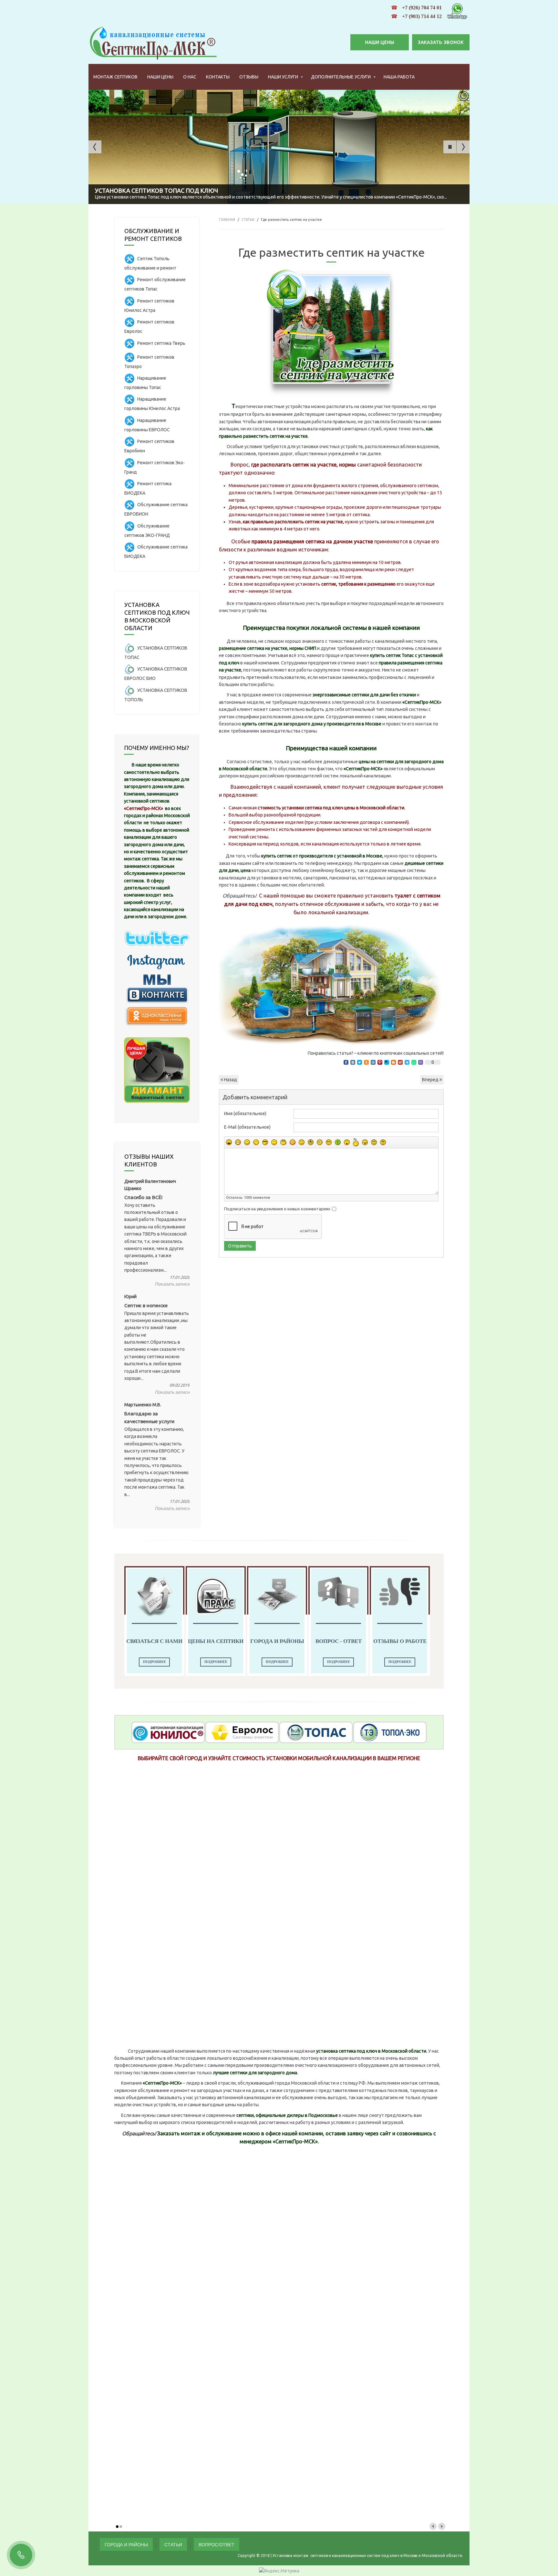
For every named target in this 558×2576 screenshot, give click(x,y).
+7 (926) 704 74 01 (422, 8)
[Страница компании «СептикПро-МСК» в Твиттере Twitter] (157, 937)
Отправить (240, 1246)
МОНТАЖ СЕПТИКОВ (115, 77)
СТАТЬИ (248, 220)
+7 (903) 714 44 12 (422, 16)
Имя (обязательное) (245, 1114)
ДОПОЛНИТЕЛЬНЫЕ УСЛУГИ (341, 77)
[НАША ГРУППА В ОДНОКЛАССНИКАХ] (157, 1016)
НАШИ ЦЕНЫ (380, 42)
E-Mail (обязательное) (247, 1127)
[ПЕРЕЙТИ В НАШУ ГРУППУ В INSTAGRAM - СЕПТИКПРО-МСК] (157, 962)
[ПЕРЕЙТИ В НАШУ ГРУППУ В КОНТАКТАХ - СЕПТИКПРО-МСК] (157, 988)
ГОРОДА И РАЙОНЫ (126, 2544)
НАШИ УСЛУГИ (283, 77)
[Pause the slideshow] (450, 147)
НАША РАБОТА (399, 77)
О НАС (190, 77)
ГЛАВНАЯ (227, 220)
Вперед (431, 1080)
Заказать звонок (441, 42)
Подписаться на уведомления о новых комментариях (277, 1209)
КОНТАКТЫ (218, 77)
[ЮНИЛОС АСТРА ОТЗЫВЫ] (168, 1732)
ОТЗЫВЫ (249, 77)
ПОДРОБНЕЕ (155, 1662)
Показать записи (172, 1284)
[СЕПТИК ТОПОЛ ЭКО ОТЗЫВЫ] (390, 1732)
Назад (230, 1080)
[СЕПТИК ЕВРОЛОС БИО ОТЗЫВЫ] (242, 1732)
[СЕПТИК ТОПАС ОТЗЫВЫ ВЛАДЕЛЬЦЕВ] (316, 1732)
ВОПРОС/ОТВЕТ (217, 2544)
